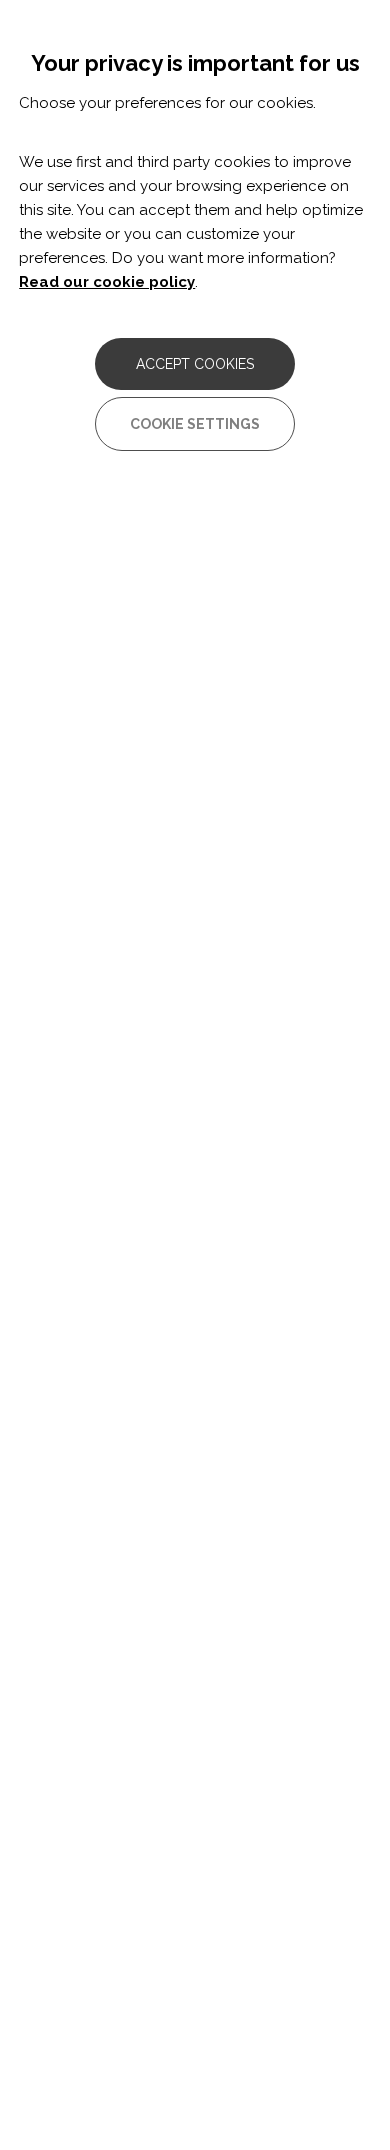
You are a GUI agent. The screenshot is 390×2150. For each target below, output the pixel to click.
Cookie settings (195, 424)
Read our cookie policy (107, 282)
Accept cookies (195, 364)
